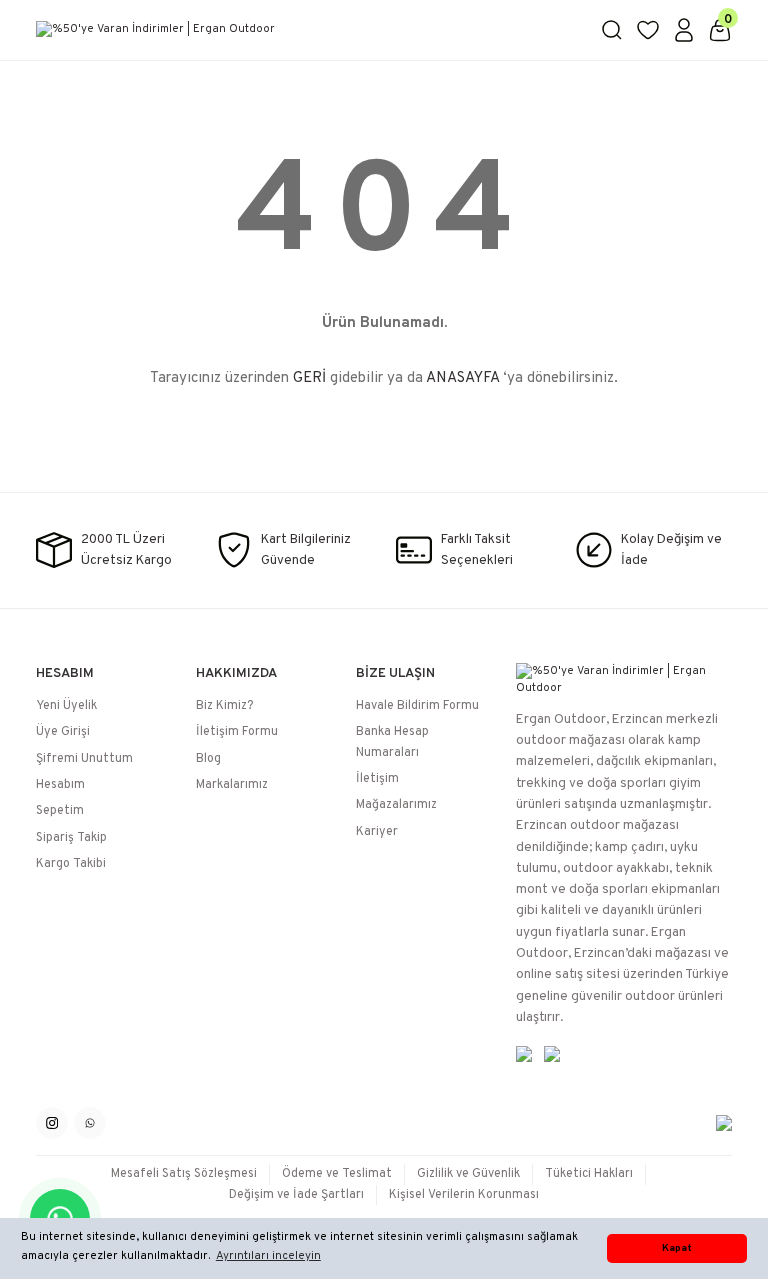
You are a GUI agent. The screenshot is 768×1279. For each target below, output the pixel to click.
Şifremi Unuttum (84, 759)
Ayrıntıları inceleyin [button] (268, 1256)
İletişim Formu (237, 732)
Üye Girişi (63, 732)
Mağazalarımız (396, 805)
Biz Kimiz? (224, 706)
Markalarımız (232, 785)
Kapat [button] (677, 1248)
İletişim (377, 779)
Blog (208, 759)
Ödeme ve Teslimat (337, 1174)
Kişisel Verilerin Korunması (464, 1195)
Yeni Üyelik (66, 706)
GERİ (309, 378)
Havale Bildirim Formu (417, 706)
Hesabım (60, 785)
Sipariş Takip (71, 838)
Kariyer (377, 832)
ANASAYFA (462, 378)
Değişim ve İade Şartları (296, 1195)
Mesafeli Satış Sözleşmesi (184, 1174)
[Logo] (306, 30)
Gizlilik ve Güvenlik (468, 1174)
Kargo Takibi (71, 864)
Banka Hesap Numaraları (392, 742)
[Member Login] (684, 30)
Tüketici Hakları (589, 1174)
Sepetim (60, 811)
